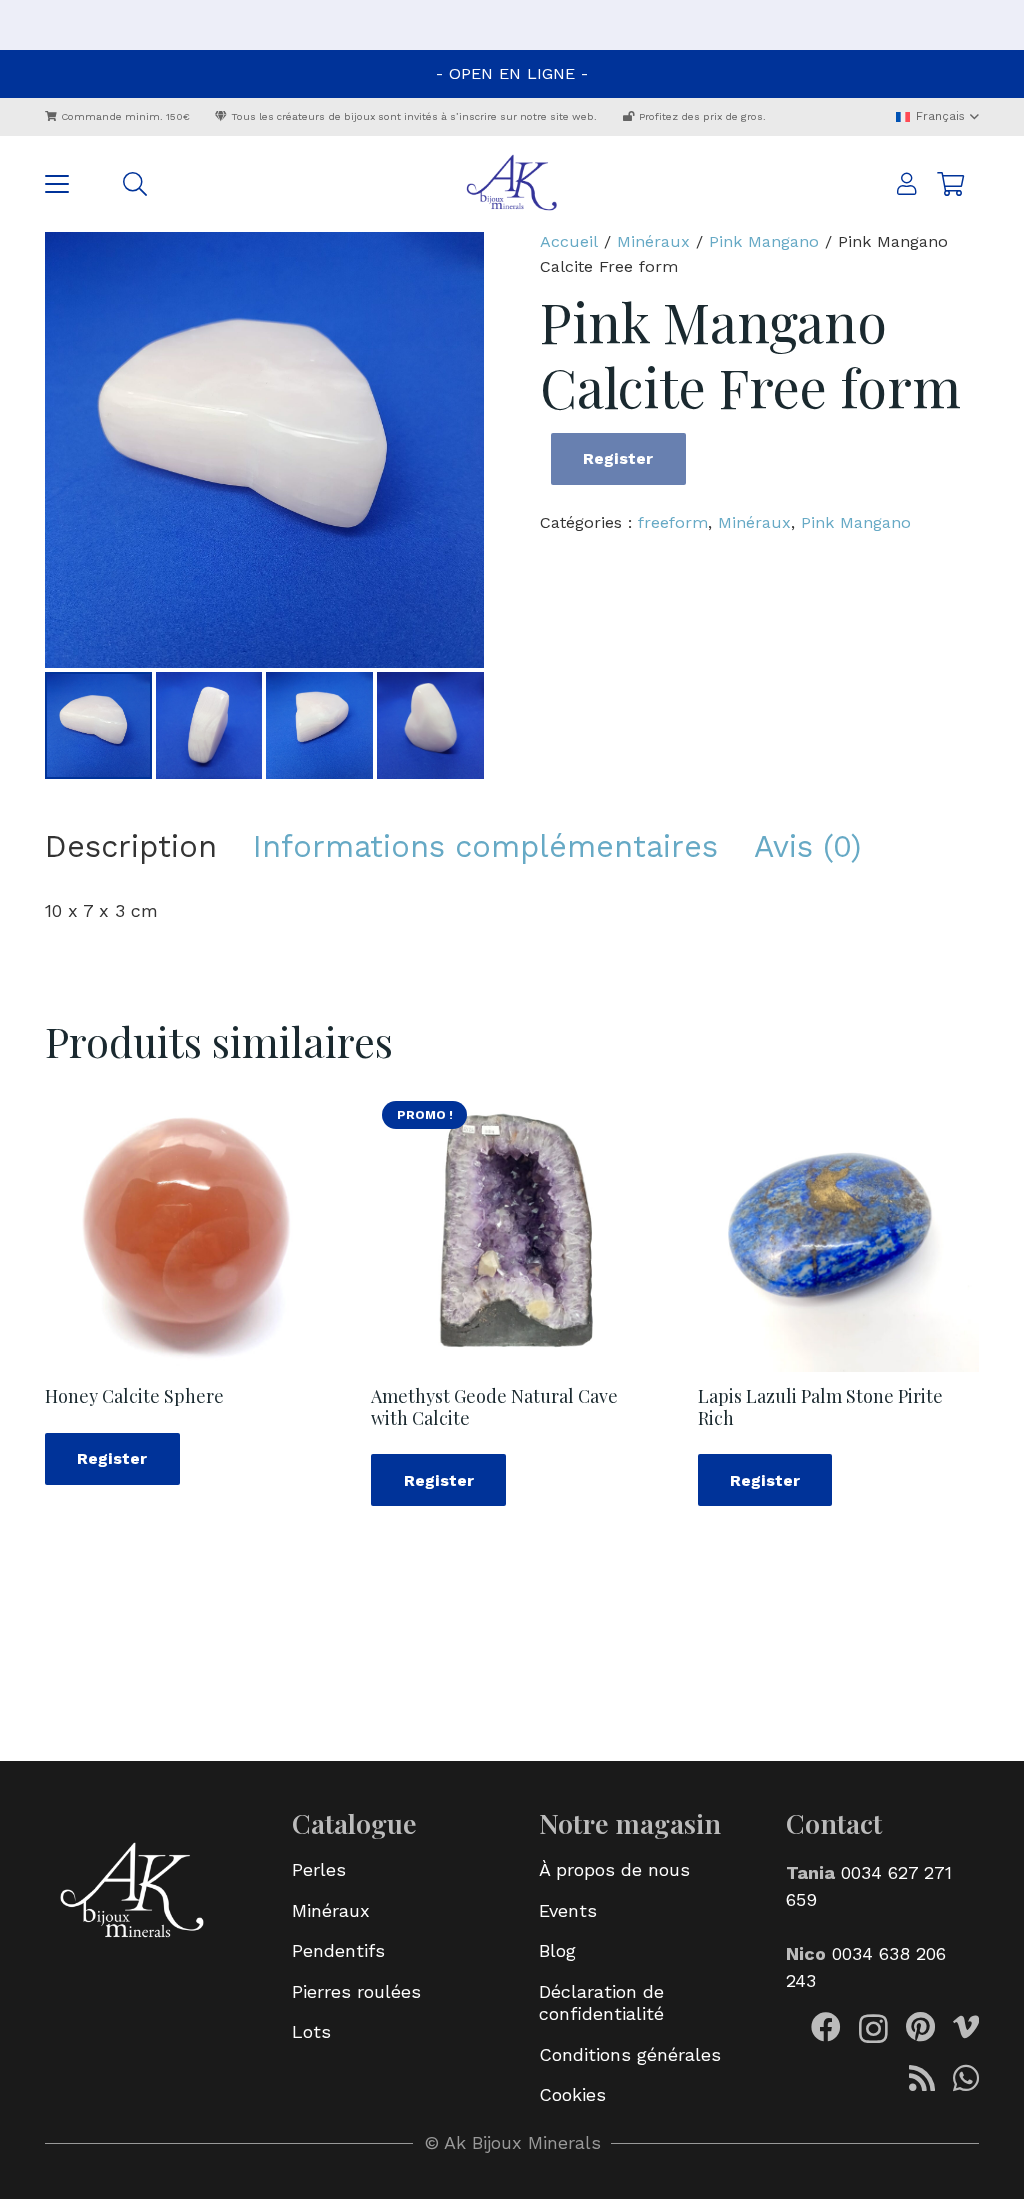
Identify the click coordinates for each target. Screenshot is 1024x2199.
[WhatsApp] (966, 2078)
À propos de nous (614, 1869)
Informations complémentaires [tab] (485, 846)
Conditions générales (630, 2054)
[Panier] (950, 184)
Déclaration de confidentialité (601, 2003)
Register (618, 458)
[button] (937, 116)
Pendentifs (338, 1950)
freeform (673, 522)
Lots (311, 2031)
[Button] (907, 184)
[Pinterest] (920, 2027)
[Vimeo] (966, 2027)
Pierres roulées (356, 1991)
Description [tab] (131, 846)
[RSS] (922, 2078)
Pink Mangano (764, 241)
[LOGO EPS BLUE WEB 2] (512, 184)
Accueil (569, 241)
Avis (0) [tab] (807, 846)
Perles (319, 1869)
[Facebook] (826, 2027)
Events (568, 1910)
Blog (557, 1950)
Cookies (572, 2094)
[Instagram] (873, 2028)
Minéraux (653, 241)
